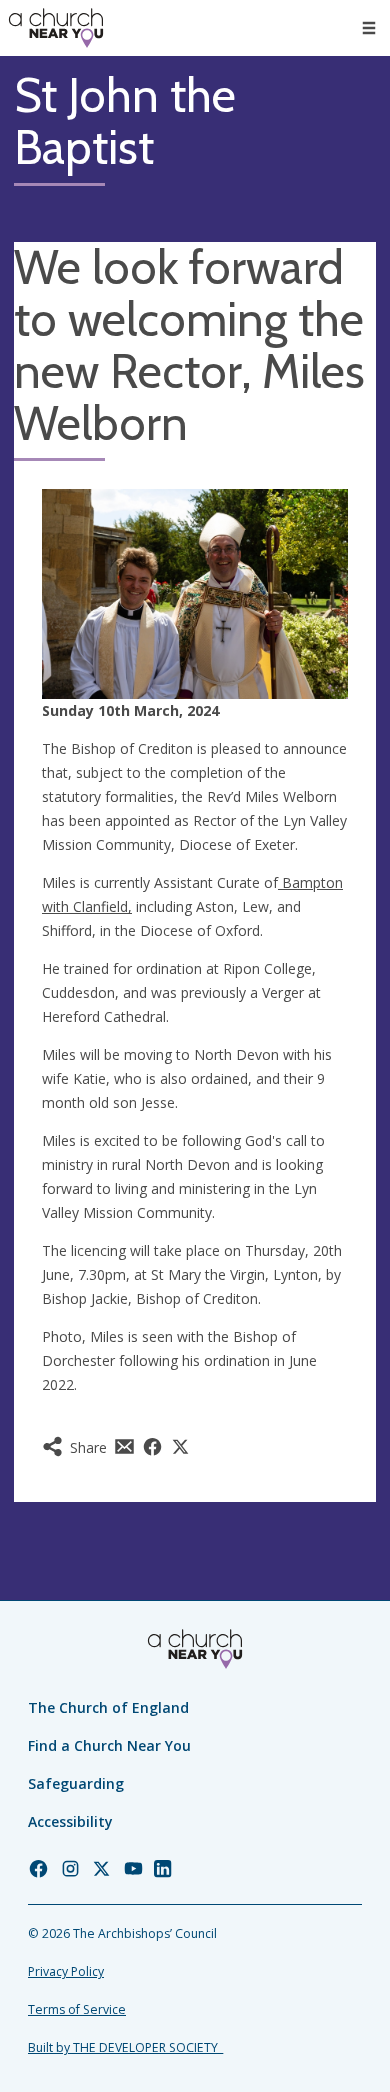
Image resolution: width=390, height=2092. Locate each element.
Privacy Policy (66, 1971)
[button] (369, 28)
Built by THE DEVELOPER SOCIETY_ (125, 2047)
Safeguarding (76, 1783)
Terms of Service (77, 2009)
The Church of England (108, 1707)
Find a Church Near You (109, 1745)
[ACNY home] (56, 28)
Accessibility (70, 1821)
